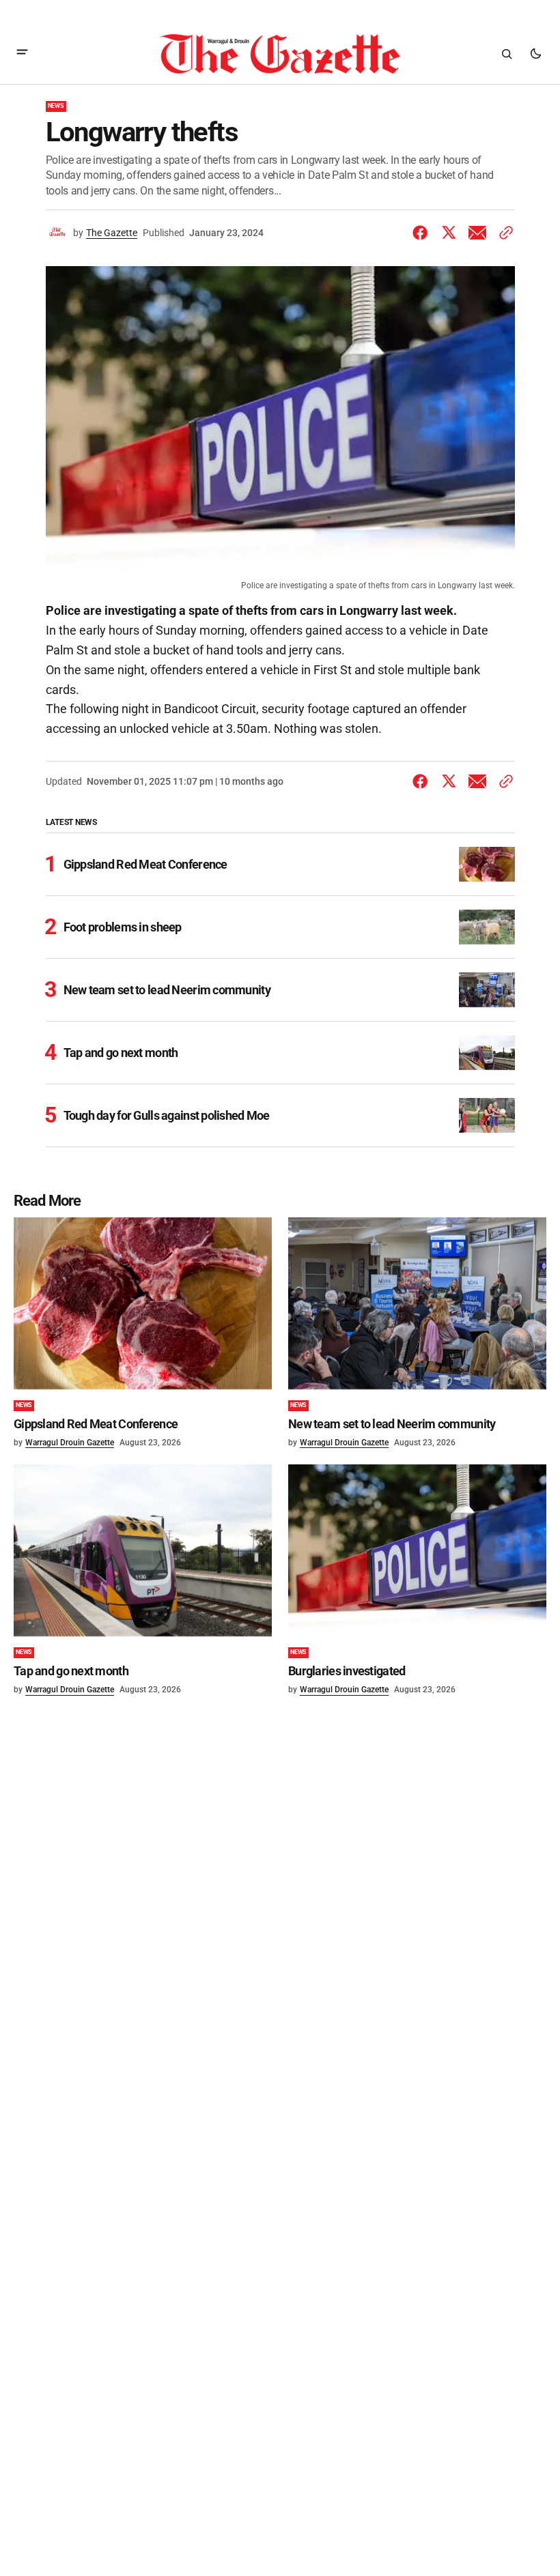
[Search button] (507, 54)
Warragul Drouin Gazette (70, 1443)
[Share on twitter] (449, 233)
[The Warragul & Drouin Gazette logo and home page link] (280, 54)
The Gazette (112, 233)
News (56, 106)
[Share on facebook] (423, 233)
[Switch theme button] (535, 54)
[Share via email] (477, 233)
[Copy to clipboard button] (503, 233)
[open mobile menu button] (22, 54)
